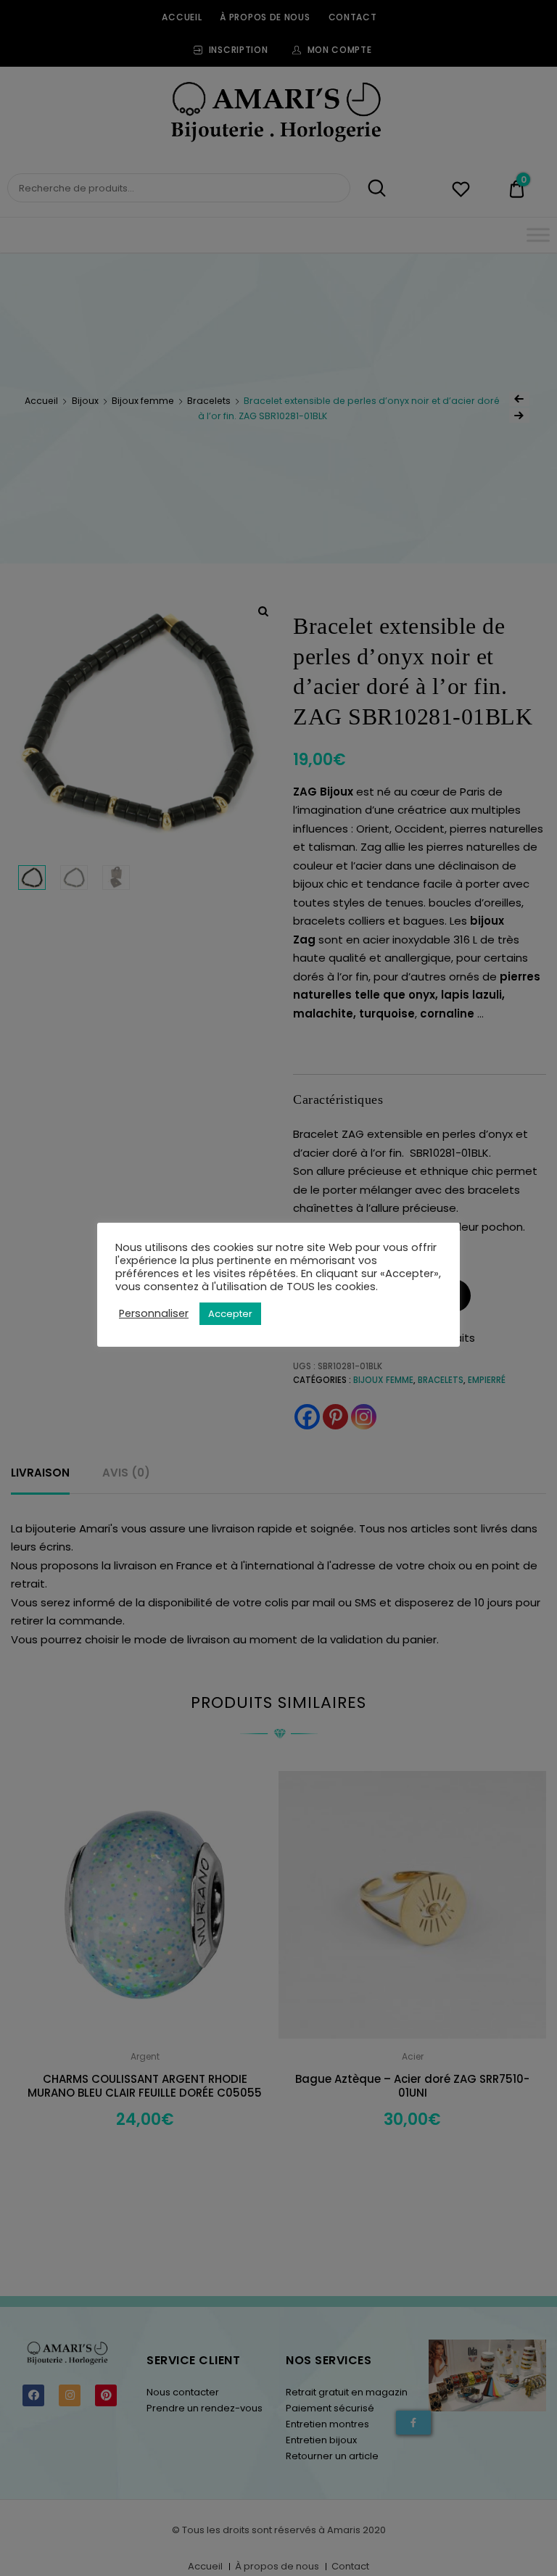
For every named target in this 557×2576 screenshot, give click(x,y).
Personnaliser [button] (154, 1313)
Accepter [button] (230, 1314)
